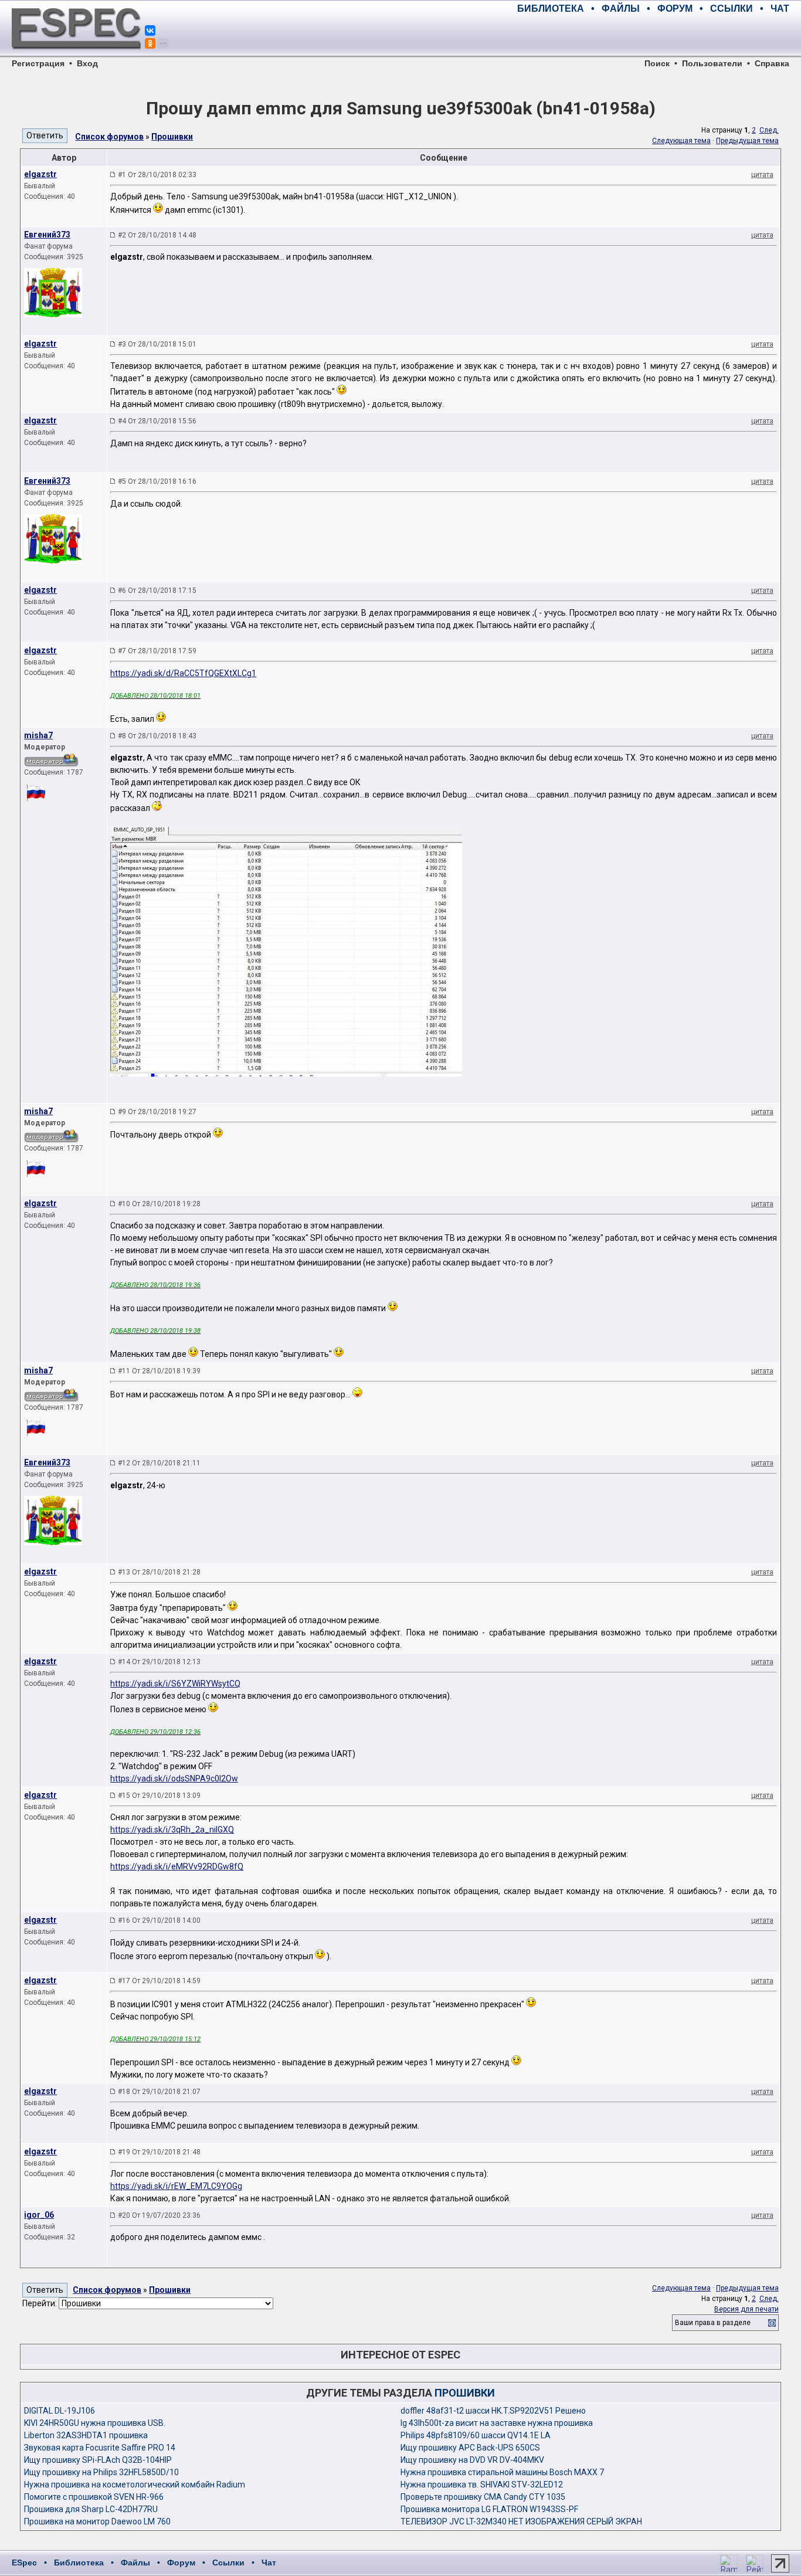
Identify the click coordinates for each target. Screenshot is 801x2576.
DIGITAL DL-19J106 (60, 2411)
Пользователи (712, 63)
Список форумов (109, 137)
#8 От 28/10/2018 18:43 (157, 736)
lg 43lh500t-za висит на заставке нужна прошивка (497, 2423)
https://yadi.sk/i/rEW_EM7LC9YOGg (176, 2186)
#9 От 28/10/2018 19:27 (157, 1112)
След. (769, 130)
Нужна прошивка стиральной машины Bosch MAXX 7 (502, 2472)
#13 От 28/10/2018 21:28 (159, 1572)
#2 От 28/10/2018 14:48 (157, 235)
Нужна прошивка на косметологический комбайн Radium (135, 2485)
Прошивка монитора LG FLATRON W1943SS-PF (489, 2509)
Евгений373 (47, 235)
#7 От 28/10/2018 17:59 (157, 651)
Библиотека (79, 2563)
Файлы (135, 2563)
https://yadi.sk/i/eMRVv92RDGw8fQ (177, 1866)
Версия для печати (746, 2309)
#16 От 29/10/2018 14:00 (159, 1920)
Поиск (657, 63)
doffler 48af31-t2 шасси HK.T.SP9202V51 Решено (493, 2411)
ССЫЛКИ (732, 9)
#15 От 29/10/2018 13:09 (159, 1796)
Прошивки (172, 137)
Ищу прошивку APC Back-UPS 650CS (470, 2448)
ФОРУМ (675, 9)
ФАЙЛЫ (621, 9)
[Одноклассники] (150, 43)
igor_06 (39, 2215)
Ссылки (228, 2563)
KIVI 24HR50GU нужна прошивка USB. (95, 2423)
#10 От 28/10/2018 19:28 (159, 1204)
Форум (181, 2563)
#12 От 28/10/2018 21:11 (159, 1463)
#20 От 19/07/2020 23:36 (159, 2215)
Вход (87, 63)
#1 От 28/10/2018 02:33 (157, 175)
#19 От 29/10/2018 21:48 (159, 2152)
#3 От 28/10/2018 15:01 (157, 344)
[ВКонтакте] (150, 30)
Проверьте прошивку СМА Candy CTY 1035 (483, 2497)
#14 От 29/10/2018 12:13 (159, 1662)
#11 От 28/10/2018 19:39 (159, 1371)
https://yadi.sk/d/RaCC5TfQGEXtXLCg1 (183, 673)
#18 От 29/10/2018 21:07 (159, 2092)
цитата (762, 175)
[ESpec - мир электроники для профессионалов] (76, 56)
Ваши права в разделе (713, 2323)
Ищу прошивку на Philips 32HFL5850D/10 (101, 2472)
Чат (269, 2563)
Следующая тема (681, 141)
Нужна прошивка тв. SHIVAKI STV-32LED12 (482, 2485)
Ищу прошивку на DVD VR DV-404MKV (472, 2460)
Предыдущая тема (747, 141)
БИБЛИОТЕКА (551, 9)
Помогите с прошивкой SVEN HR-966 (94, 2497)
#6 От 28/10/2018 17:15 (157, 590)
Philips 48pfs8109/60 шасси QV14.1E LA (476, 2435)
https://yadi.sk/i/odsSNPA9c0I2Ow (174, 1779)
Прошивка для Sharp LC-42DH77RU (91, 2509)
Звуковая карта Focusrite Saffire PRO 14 (100, 2448)
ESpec (24, 2563)
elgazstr (40, 174)
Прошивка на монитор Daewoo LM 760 (97, 2521)
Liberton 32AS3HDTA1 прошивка (86, 2435)
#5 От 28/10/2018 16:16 (157, 481)
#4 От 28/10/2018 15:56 (157, 421)
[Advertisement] (652, 35)
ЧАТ (780, 9)
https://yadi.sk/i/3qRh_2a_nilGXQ (172, 1830)
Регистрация (38, 63)
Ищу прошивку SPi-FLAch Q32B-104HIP (98, 2460)
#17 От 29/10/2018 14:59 (159, 1981)
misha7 (38, 735)
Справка (772, 63)
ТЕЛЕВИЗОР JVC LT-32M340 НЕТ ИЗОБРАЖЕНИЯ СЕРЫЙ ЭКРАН (521, 2521)
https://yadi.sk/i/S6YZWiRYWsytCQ (175, 1684)
